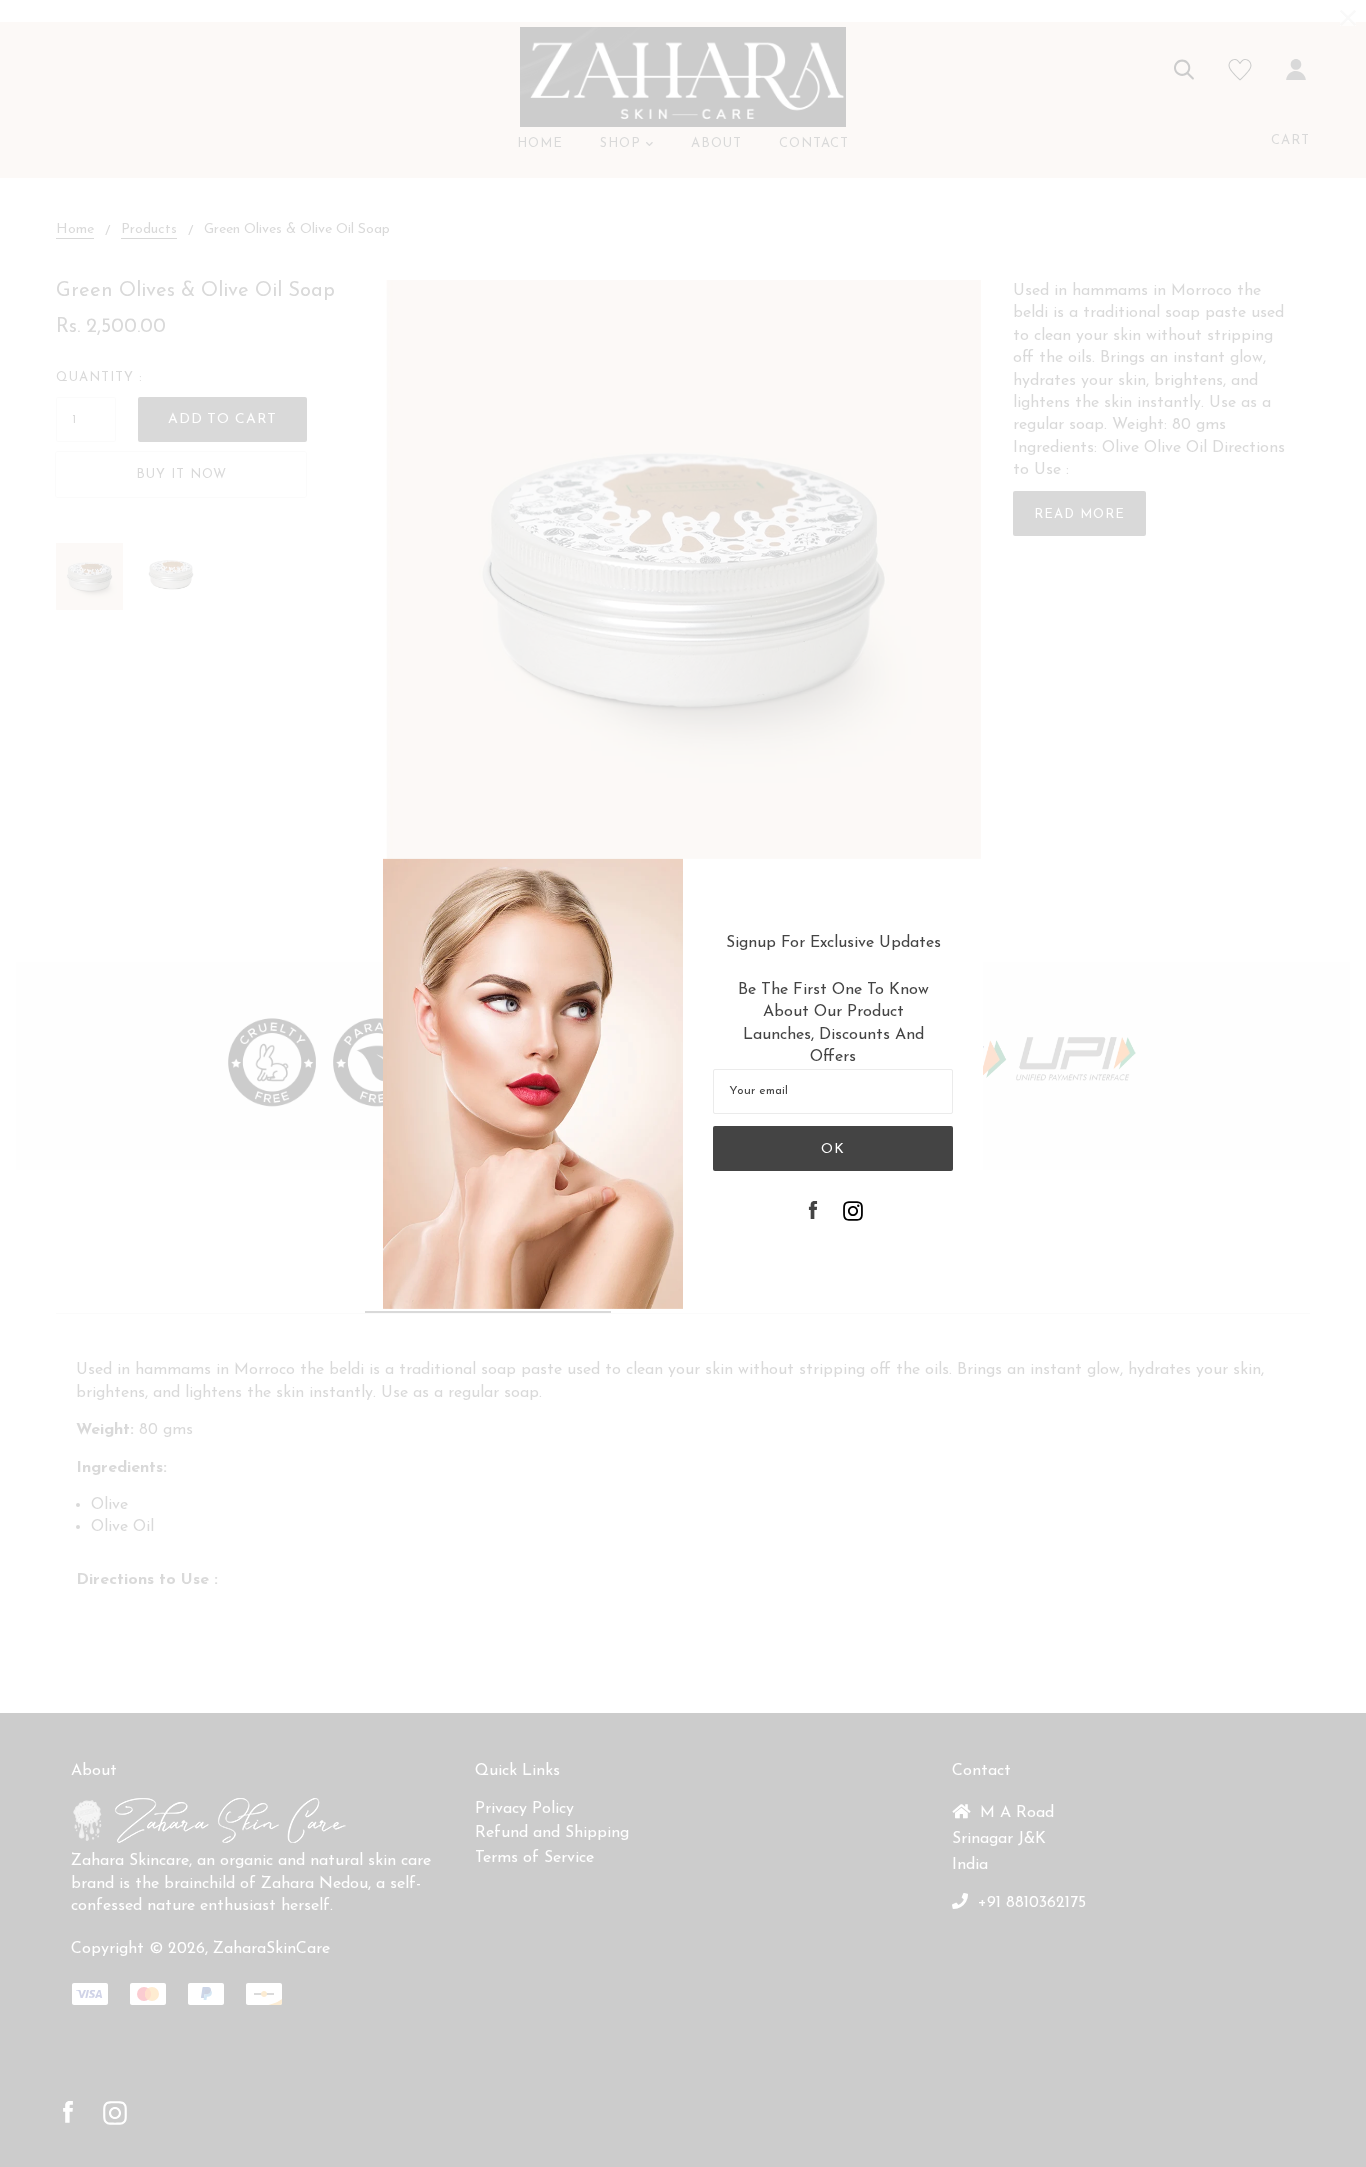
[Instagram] (853, 1213)
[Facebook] (813, 1213)
